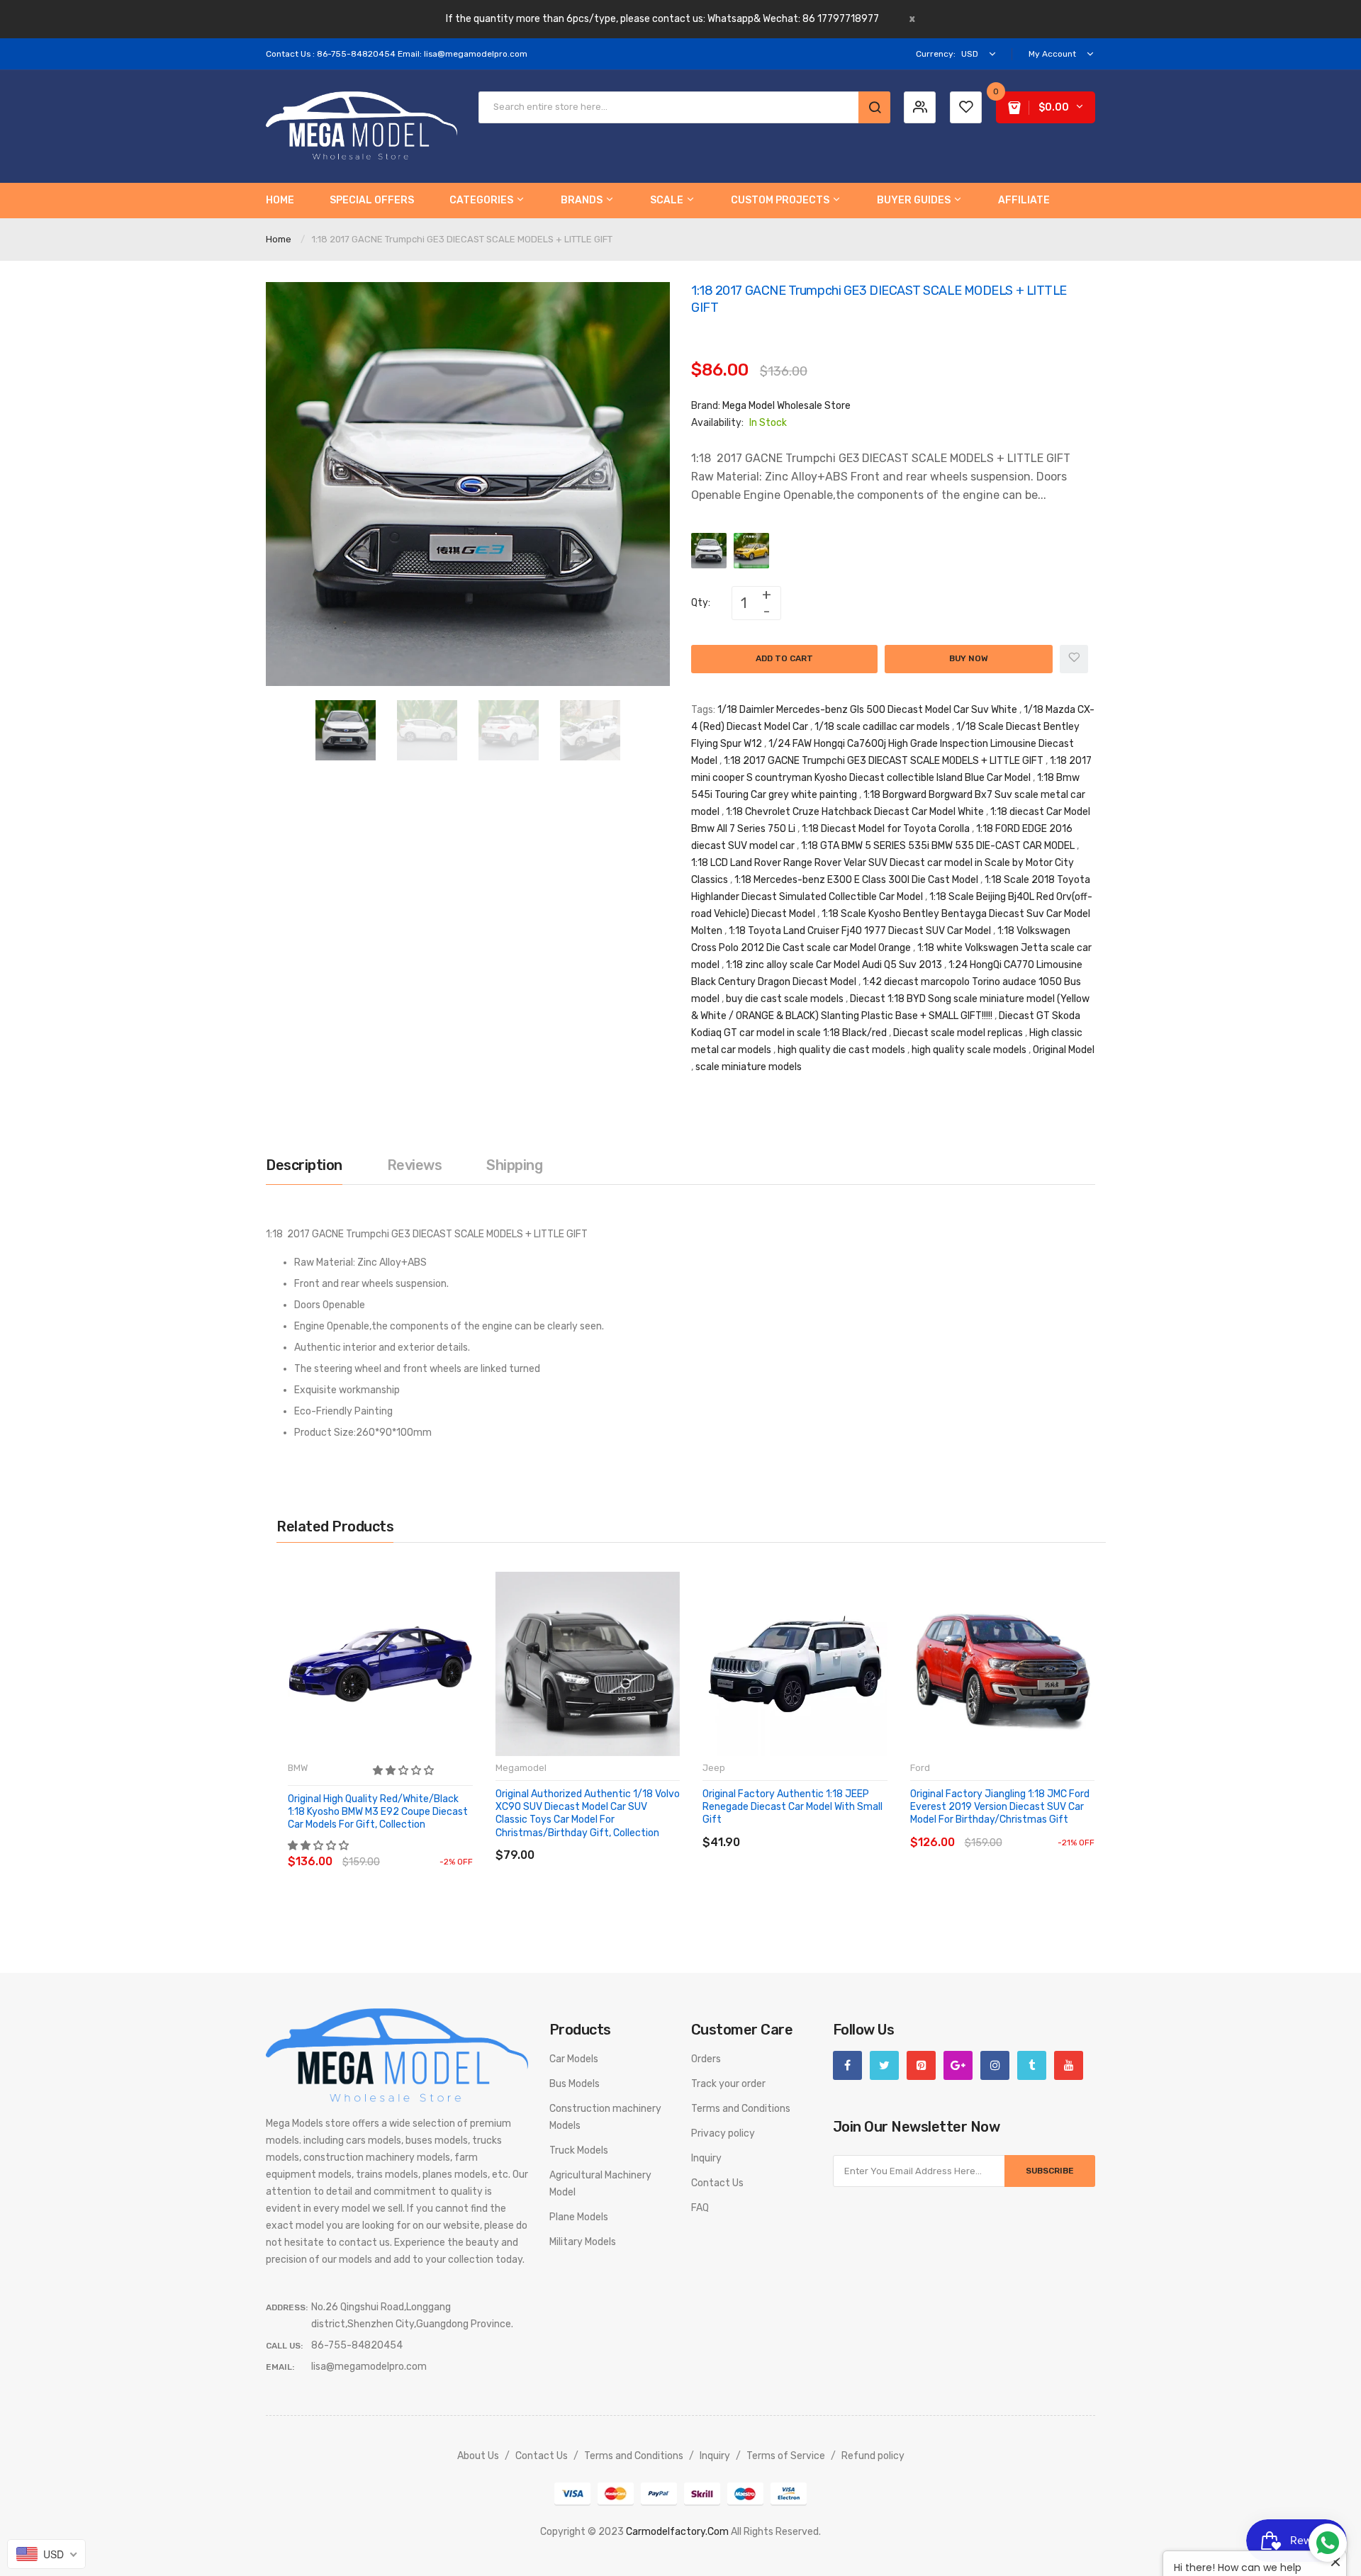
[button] (404, 1771)
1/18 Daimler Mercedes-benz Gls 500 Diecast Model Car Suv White (867, 710)
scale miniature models (749, 1067)
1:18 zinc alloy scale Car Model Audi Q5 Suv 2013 (834, 965)
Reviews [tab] (415, 1165)
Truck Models (579, 2150)
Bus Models (575, 2084)
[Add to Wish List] (1074, 659)
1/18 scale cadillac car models (882, 727)
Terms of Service (786, 2456)
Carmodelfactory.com (677, 2532)
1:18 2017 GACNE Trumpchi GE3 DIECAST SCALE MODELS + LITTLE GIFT (884, 761)
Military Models (583, 2242)
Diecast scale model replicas (958, 1033)
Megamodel (521, 1768)
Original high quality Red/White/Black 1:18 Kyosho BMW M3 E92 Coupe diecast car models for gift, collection (378, 1812)
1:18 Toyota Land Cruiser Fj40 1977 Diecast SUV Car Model (860, 931)
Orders (706, 2059)
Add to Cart (784, 658)
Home (279, 239)
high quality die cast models (841, 1050)
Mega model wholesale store (786, 406)
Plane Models (579, 2217)
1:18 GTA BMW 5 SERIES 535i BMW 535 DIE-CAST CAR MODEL (938, 846)
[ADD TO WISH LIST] (418, 1848)
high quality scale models (969, 1050)
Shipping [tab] (514, 1165)
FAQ (700, 2208)
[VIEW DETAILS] (390, 1848)
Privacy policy (723, 2133)
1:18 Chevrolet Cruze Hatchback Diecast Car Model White (855, 812)
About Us (478, 2456)
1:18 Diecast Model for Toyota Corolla (886, 829)
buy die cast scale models (785, 999)
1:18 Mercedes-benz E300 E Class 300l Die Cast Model (856, 880)
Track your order (728, 2084)
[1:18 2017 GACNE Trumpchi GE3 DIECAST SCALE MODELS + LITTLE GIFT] (346, 730)
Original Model (1064, 1050)
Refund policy (873, 2456)
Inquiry (706, 2158)
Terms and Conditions (741, 2109)
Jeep (714, 1768)
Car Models (574, 2059)
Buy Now (969, 658)
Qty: (701, 603)
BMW (298, 1768)
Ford (920, 1768)
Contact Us (717, 2183)
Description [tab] (304, 1165)
